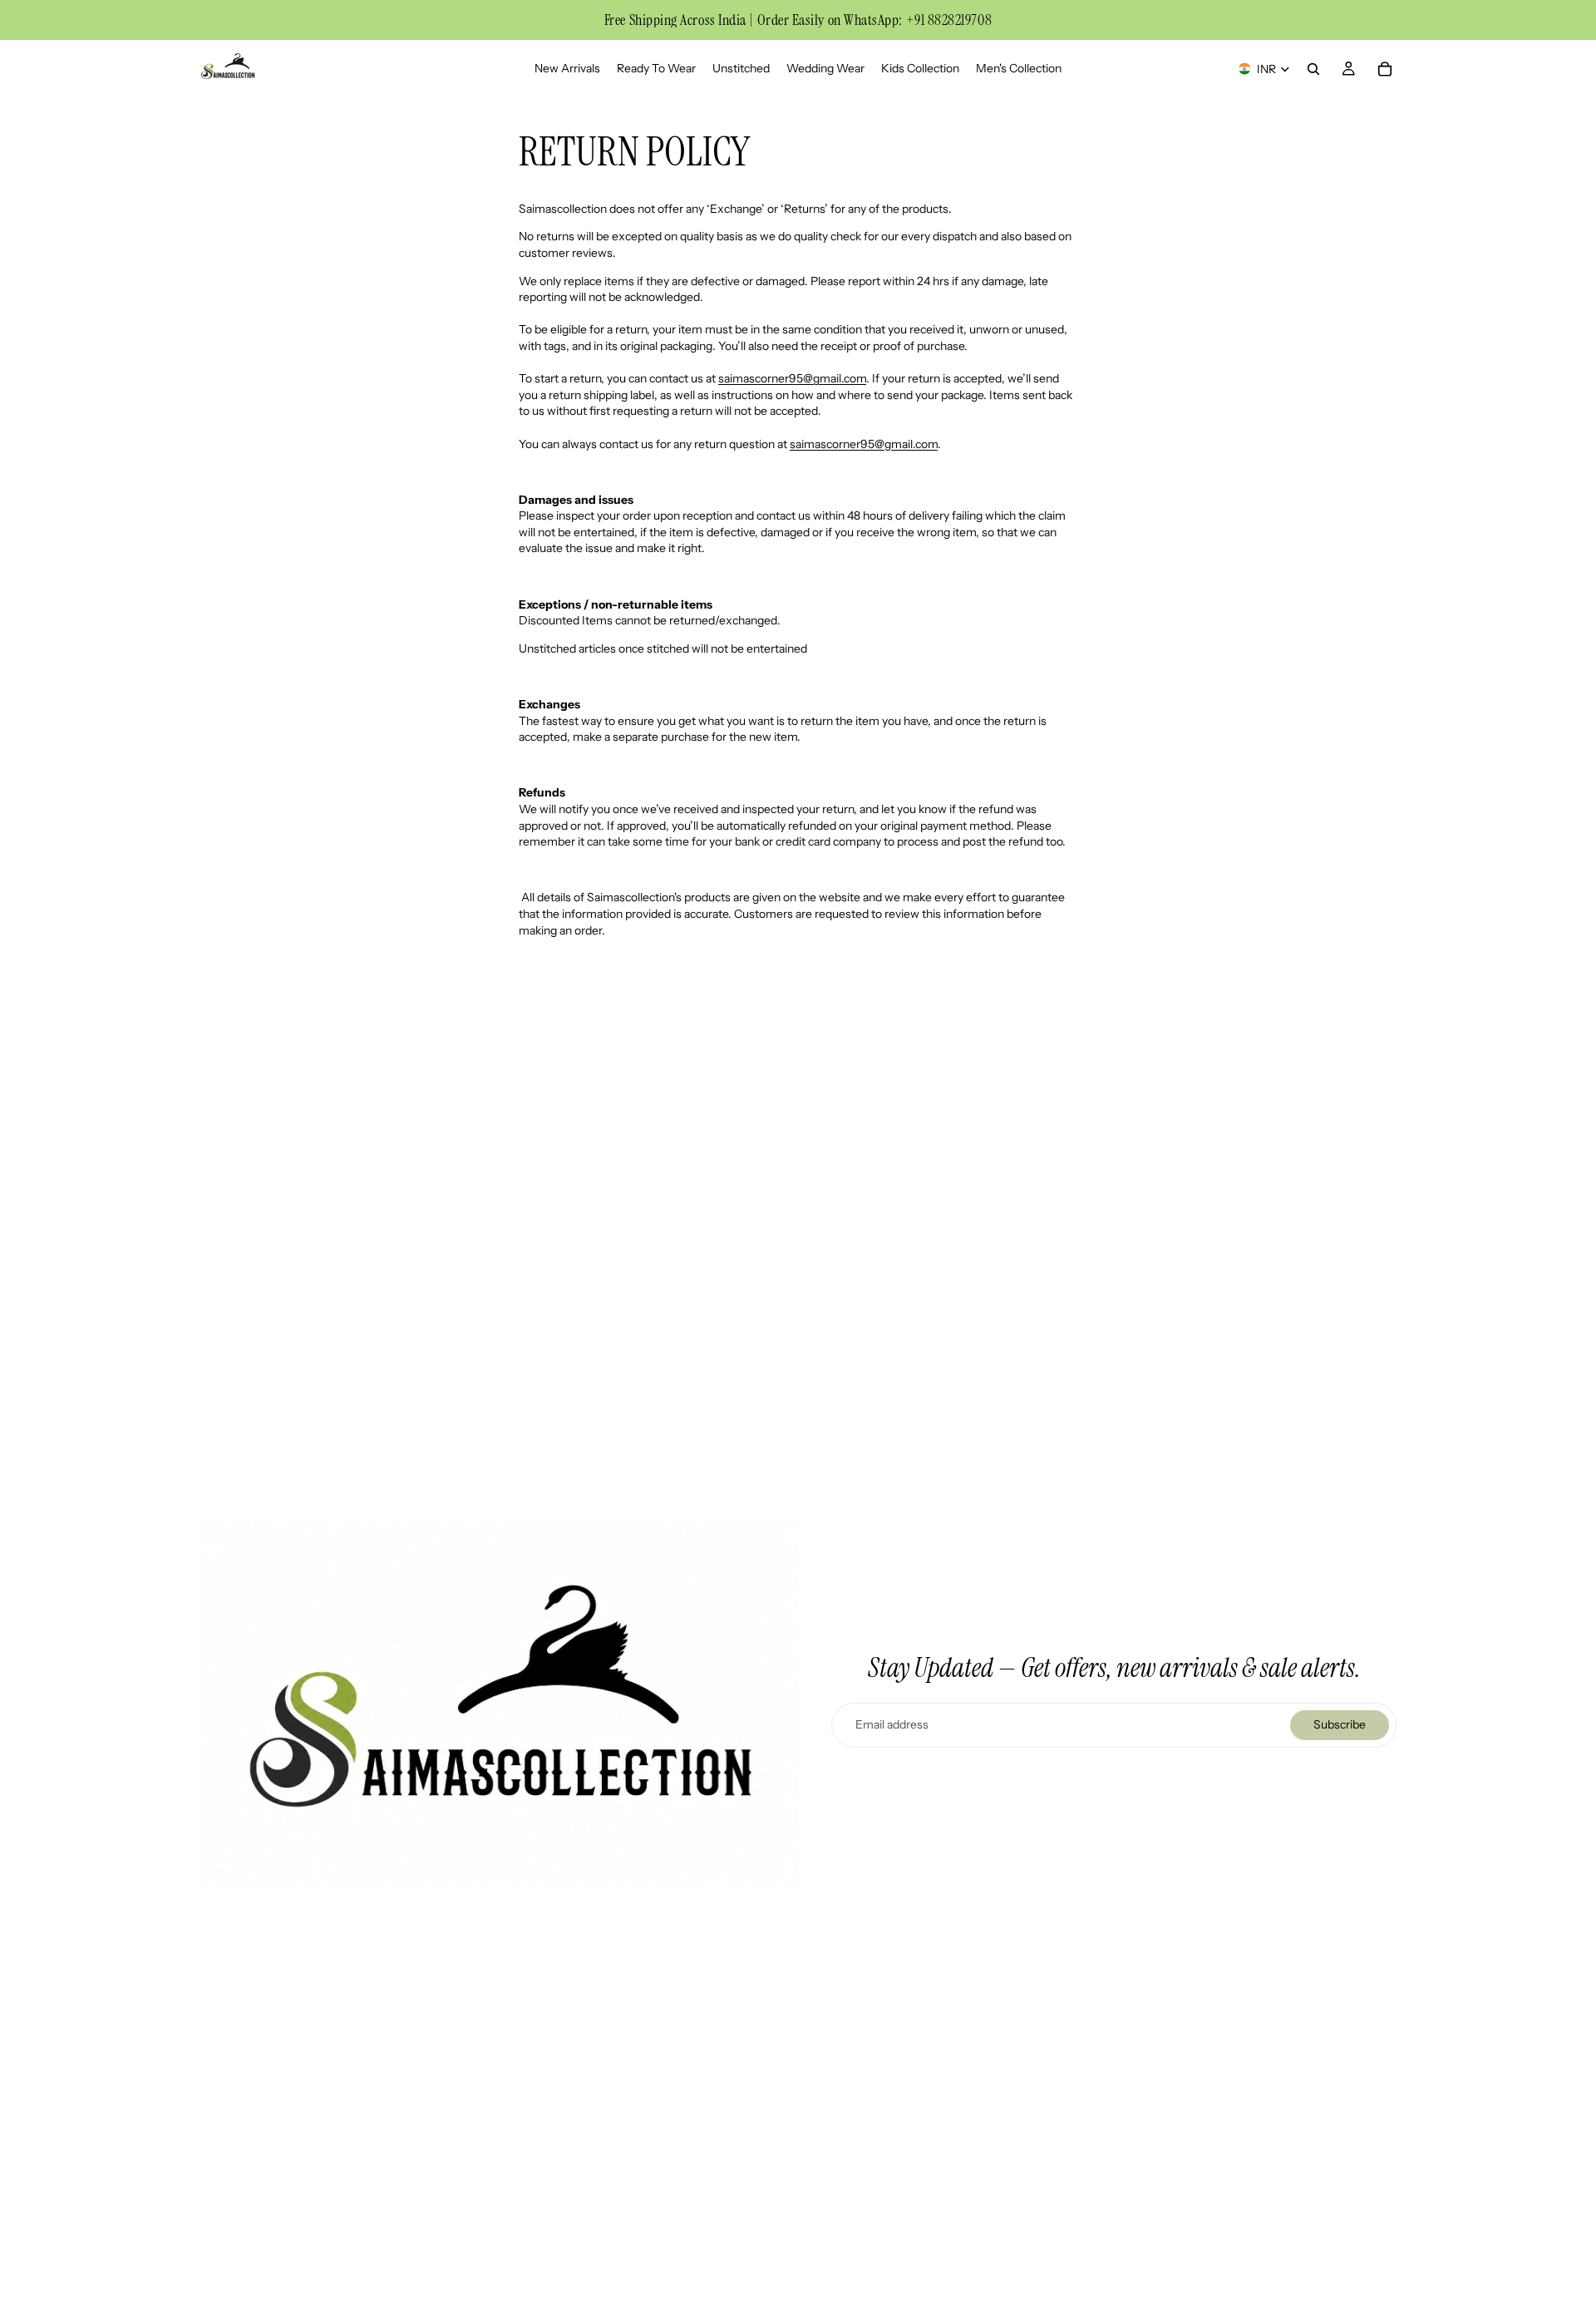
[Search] (1313, 69)
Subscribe (1340, 1724)
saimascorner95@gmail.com (792, 378)
